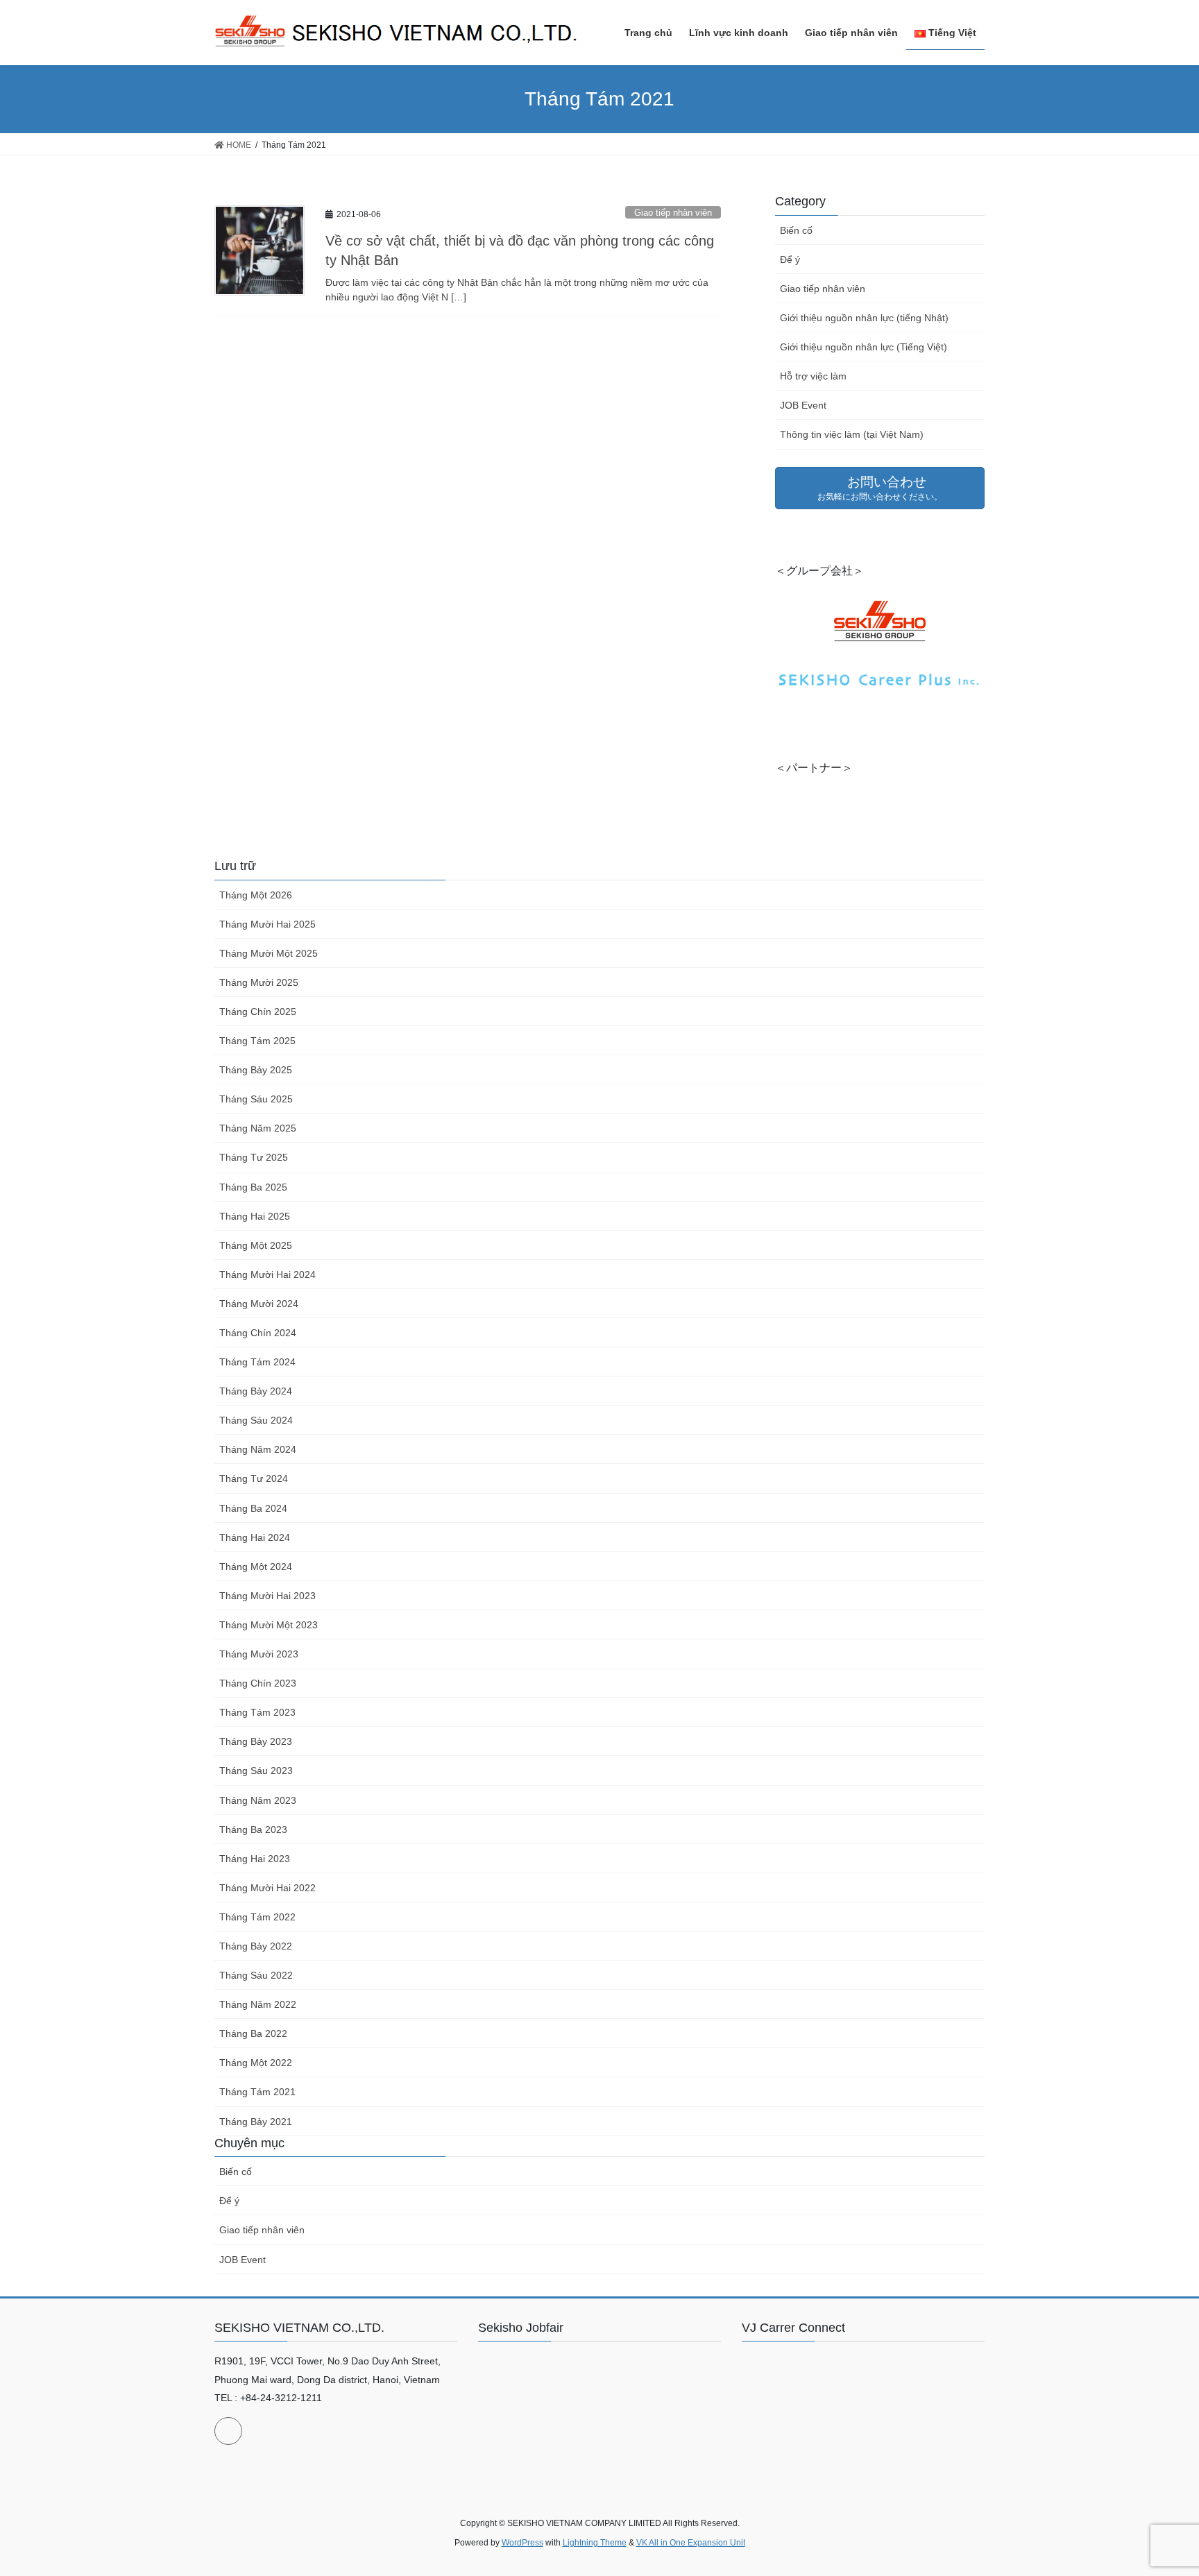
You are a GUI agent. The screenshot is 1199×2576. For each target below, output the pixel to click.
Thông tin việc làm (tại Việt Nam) (852, 434)
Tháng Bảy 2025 (256, 1070)
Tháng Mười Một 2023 (269, 1625)
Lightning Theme (595, 2543)
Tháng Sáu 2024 (256, 1420)
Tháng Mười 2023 (259, 1654)
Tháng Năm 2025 (258, 1128)
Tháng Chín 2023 (258, 1683)
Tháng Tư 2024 (254, 1478)
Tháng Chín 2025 (258, 1012)
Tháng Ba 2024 (253, 1508)
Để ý (790, 259)
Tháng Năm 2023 (258, 1800)
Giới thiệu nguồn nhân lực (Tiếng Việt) (864, 347)
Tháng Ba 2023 (253, 1829)
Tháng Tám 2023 (257, 1712)
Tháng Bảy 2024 (256, 1391)
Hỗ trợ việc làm (813, 376)
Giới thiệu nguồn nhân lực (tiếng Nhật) (864, 318)
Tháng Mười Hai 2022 (267, 1888)
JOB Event (803, 405)
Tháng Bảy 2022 (256, 1946)
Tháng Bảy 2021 (256, 2122)
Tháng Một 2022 (256, 2063)
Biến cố (796, 230)
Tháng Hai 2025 (255, 1216)
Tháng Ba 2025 (253, 1187)
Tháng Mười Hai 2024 (267, 1274)
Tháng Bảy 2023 (256, 1741)
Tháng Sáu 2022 (256, 1975)
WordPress (522, 2543)
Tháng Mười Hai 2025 (267, 924)
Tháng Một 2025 (256, 1245)
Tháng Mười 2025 (259, 982)
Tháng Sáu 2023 (256, 1771)
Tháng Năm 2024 (258, 1449)
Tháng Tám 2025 (257, 1041)
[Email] (228, 2431)
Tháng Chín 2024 (258, 1333)
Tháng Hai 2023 (255, 1859)
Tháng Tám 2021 (257, 2092)
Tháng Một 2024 (256, 1567)
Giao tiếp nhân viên (673, 213)
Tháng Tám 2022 (257, 1917)
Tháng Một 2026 (256, 895)
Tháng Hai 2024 (255, 1537)
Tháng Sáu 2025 (256, 1099)
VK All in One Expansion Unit (691, 2543)
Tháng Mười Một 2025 (269, 953)
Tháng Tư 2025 (254, 1157)
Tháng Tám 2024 (257, 1362)
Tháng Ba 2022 (253, 2033)
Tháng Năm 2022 (258, 2004)
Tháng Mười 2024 (259, 1304)
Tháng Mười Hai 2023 (267, 1596)
